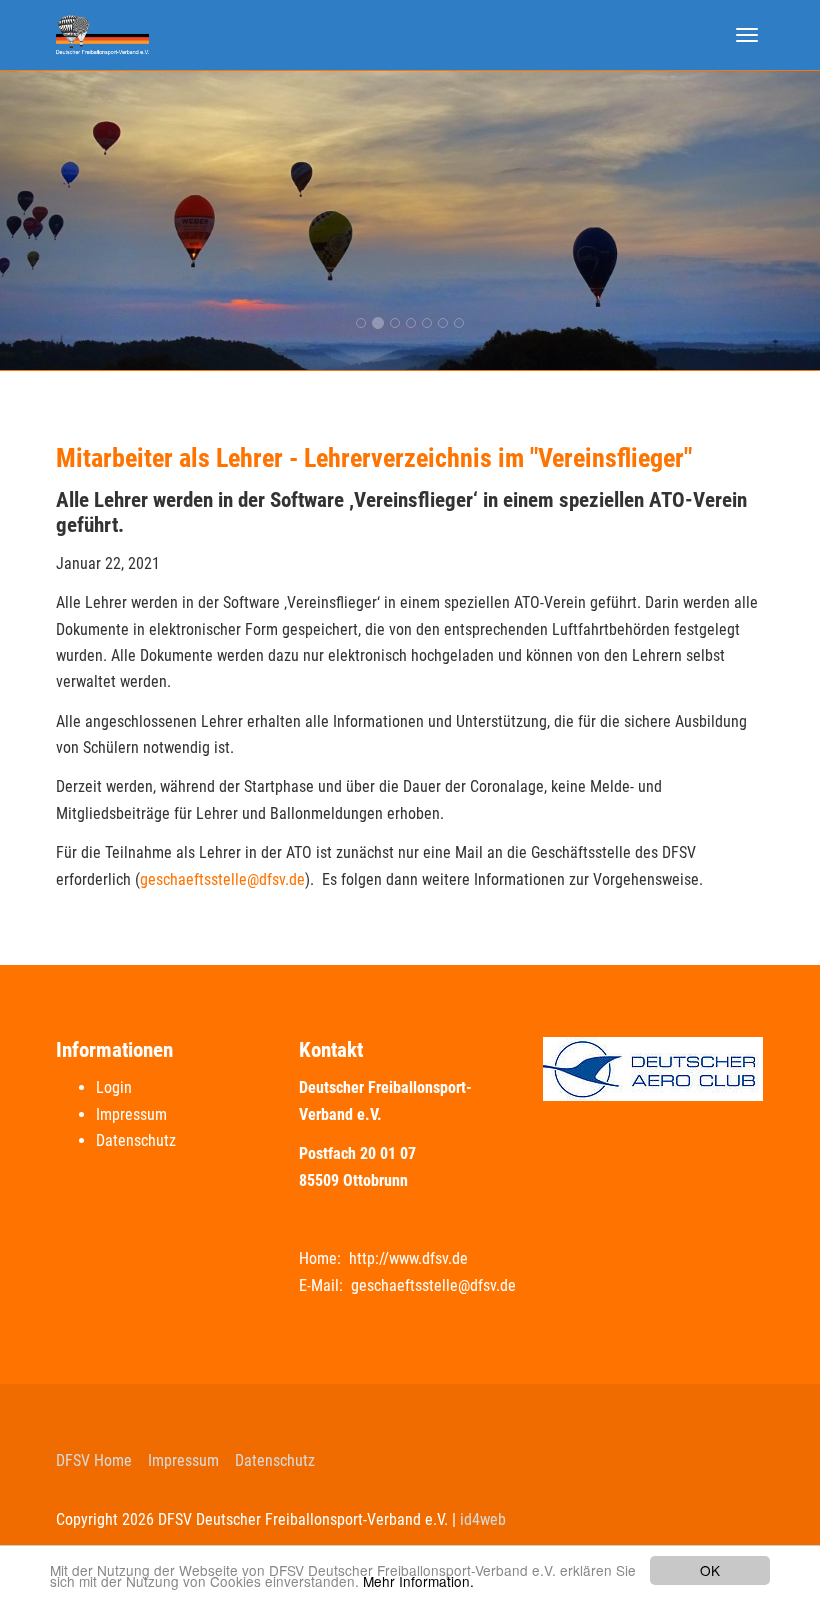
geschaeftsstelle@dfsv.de (222, 879)
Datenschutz (136, 1140)
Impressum (131, 1114)
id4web (483, 1519)
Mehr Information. (418, 1581)
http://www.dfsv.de (408, 1258)
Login (114, 1087)
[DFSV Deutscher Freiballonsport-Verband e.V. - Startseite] (102, 35)
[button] (61, 220)
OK (710, 1570)
